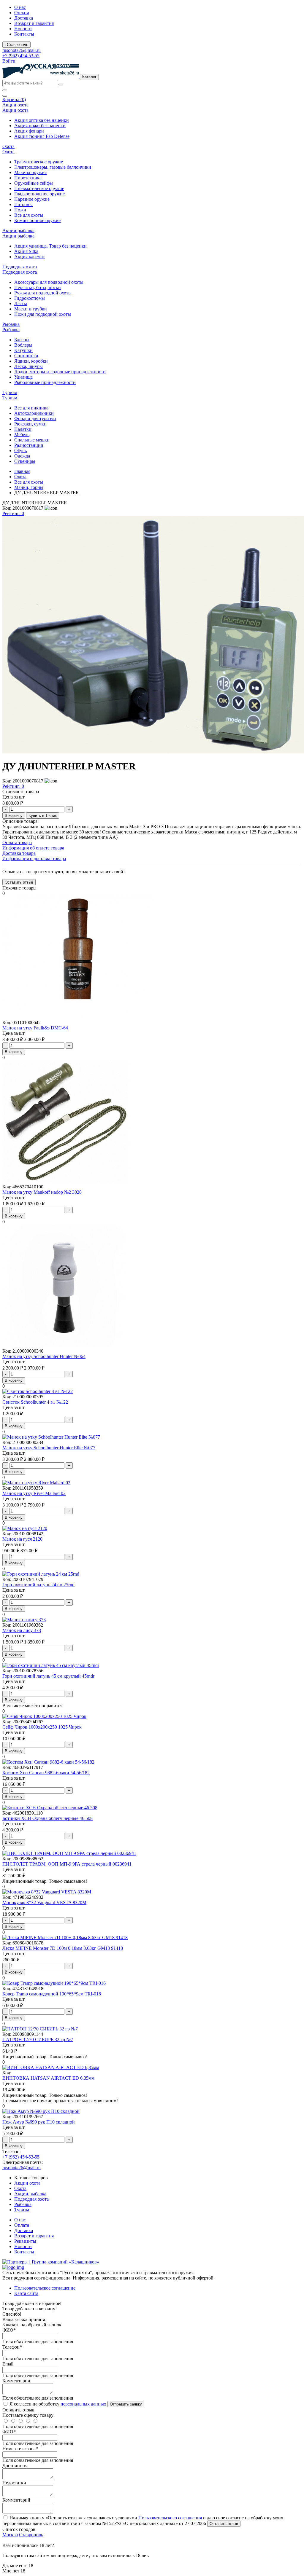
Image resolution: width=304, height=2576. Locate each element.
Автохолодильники (34, 413)
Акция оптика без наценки (42, 120)
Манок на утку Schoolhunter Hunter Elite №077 (49, 1448)
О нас (20, 7)
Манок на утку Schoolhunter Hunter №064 (44, 1356)
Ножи (20, 210)
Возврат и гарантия (34, 23)
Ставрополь (31, 2535)
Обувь (20, 451)
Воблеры (23, 345)
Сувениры (25, 461)
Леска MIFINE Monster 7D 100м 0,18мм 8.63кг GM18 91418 (63, 1948)
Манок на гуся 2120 (22, 1539)
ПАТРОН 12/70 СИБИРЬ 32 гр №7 (38, 2039)
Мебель (22, 435)
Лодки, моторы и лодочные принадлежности (60, 372)
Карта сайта (26, 2293)
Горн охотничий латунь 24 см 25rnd (38, 1585)
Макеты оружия (30, 172)
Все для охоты (29, 215)
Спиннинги (26, 356)
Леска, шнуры (28, 366)
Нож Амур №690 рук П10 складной (39, 2122)
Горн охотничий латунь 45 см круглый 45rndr (48, 1676)
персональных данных (83, 2404)
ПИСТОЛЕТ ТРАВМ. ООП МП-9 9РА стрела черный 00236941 (67, 1864)
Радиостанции (29, 445)
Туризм (22, 2210)
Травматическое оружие (39, 162)
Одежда (22, 456)
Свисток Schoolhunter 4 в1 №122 (35, 1402)
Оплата (22, 13)
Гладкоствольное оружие (39, 194)
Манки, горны (29, 487)
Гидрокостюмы (30, 298)
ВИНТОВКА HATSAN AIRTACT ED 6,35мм (48, 2078)
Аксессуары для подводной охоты (49, 282)
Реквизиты (25, 2241)
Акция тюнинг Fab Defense (42, 136)
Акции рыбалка (30, 2194)
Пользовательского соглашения (170, 2518)
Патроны (23, 204)
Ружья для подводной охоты (43, 293)
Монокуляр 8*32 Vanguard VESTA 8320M (44, 1902)
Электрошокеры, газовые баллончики (53, 167)
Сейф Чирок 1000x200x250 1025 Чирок (42, 1727)
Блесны (22, 340)
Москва (10, 2535)
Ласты (21, 303)
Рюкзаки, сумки (30, 424)
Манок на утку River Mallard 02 (34, 1493)
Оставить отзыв (224, 2524)
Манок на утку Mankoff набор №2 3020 (42, 1192)
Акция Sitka (26, 251)
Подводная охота (31, 2199)
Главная (22, 471)
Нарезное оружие (32, 199)
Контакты (24, 34)
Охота (20, 477)
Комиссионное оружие (37, 220)
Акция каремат (30, 257)
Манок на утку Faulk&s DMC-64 (35, 1028)
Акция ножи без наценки (40, 126)
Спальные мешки (32, 440)
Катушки (23, 350)
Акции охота (27, 2183)
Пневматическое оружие (39, 188)
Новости (23, 29)
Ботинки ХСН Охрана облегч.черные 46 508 (47, 1818)
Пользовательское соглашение (45, 2288)
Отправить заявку (126, 2404)
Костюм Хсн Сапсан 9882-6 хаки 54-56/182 (46, 1773)
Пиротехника (28, 178)
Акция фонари (29, 131)
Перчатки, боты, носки (38, 287)
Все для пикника (31, 408)
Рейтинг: (13, 513)
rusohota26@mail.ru (22, 50)
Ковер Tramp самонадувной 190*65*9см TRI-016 (52, 1994)
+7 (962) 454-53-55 (21, 56)
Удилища (23, 377)
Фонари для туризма (35, 419)
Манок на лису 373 (22, 1630)
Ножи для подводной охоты (43, 314)
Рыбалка (23, 2204)
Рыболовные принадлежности (45, 382)
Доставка (24, 18)
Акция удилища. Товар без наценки (50, 246)
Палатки (23, 429)
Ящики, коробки (31, 361)
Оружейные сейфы (34, 183)
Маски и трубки (31, 309)
